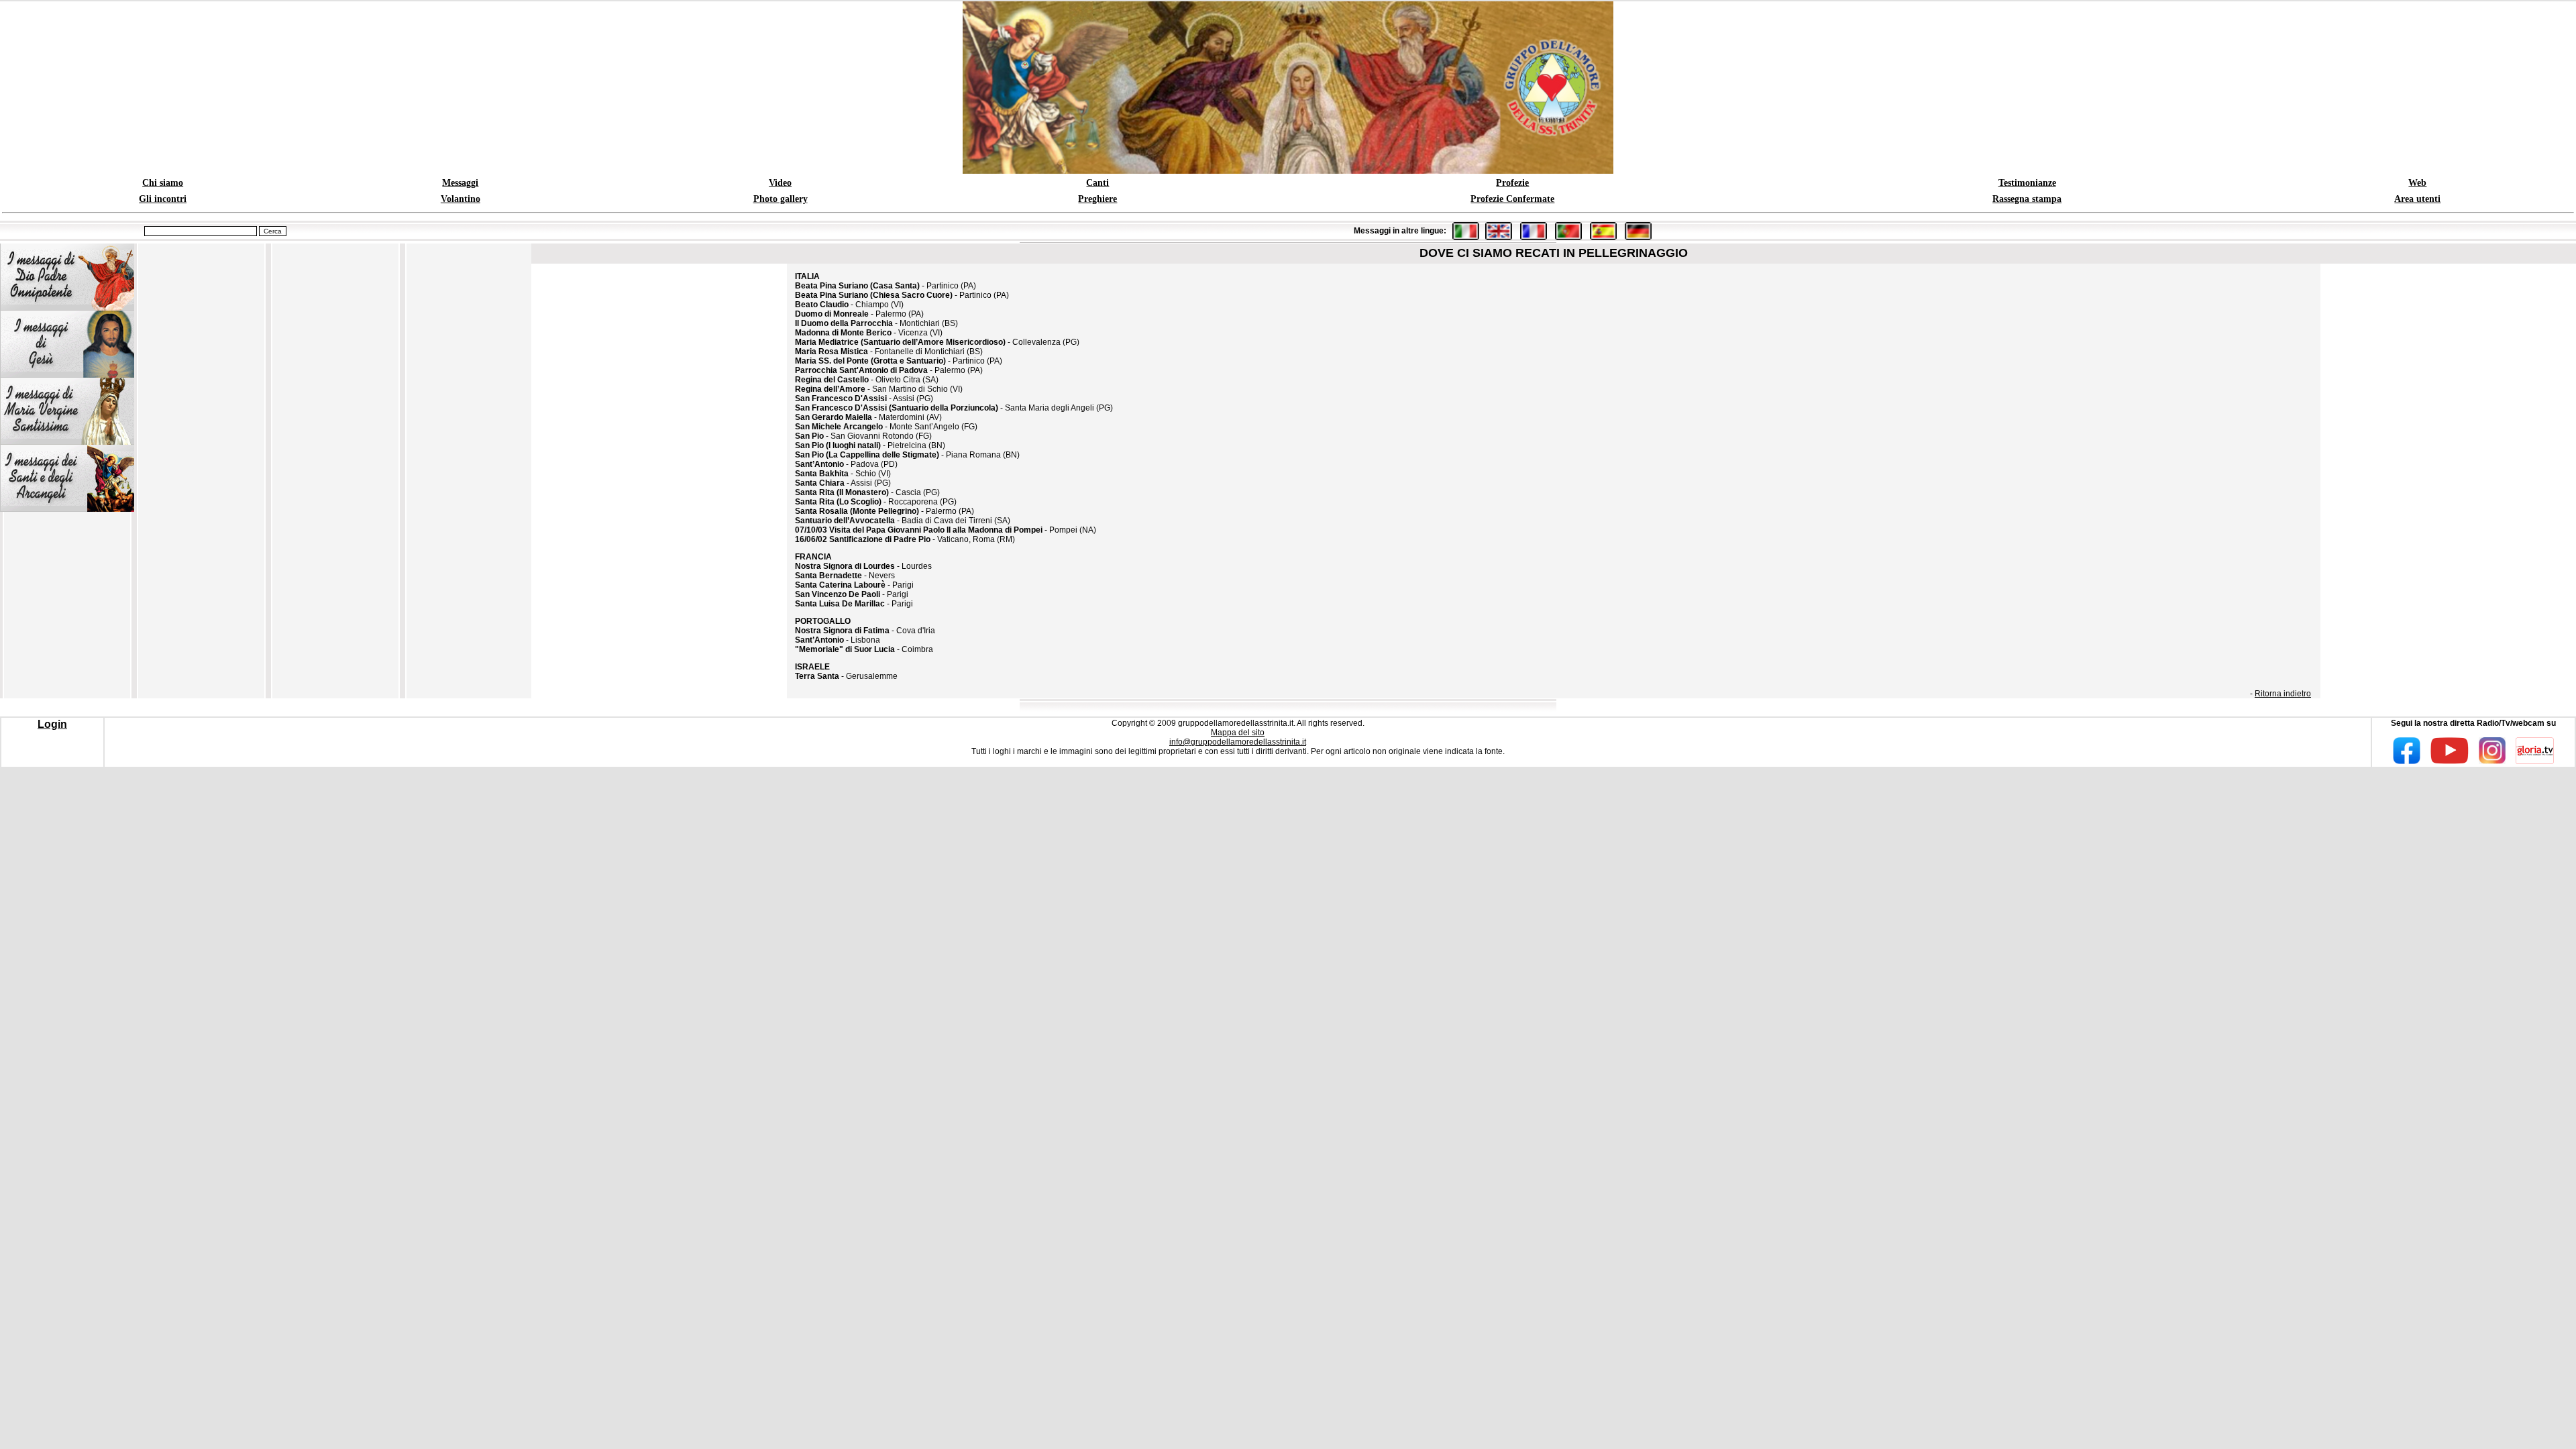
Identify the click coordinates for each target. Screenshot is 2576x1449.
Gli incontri (163, 199)
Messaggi (460, 183)
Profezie (1512, 183)
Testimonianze (2027, 183)
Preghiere (1097, 199)
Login (52, 724)
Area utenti (2417, 199)
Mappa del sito (1238, 733)
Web (2417, 183)
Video (780, 183)
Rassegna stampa (2027, 199)
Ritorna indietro (2283, 694)
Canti (1097, 183)
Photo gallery (781, 199)
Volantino (461, 199)
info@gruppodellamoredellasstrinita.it (1238, 742)
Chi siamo (163, 183)
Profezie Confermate (1512, 199)
